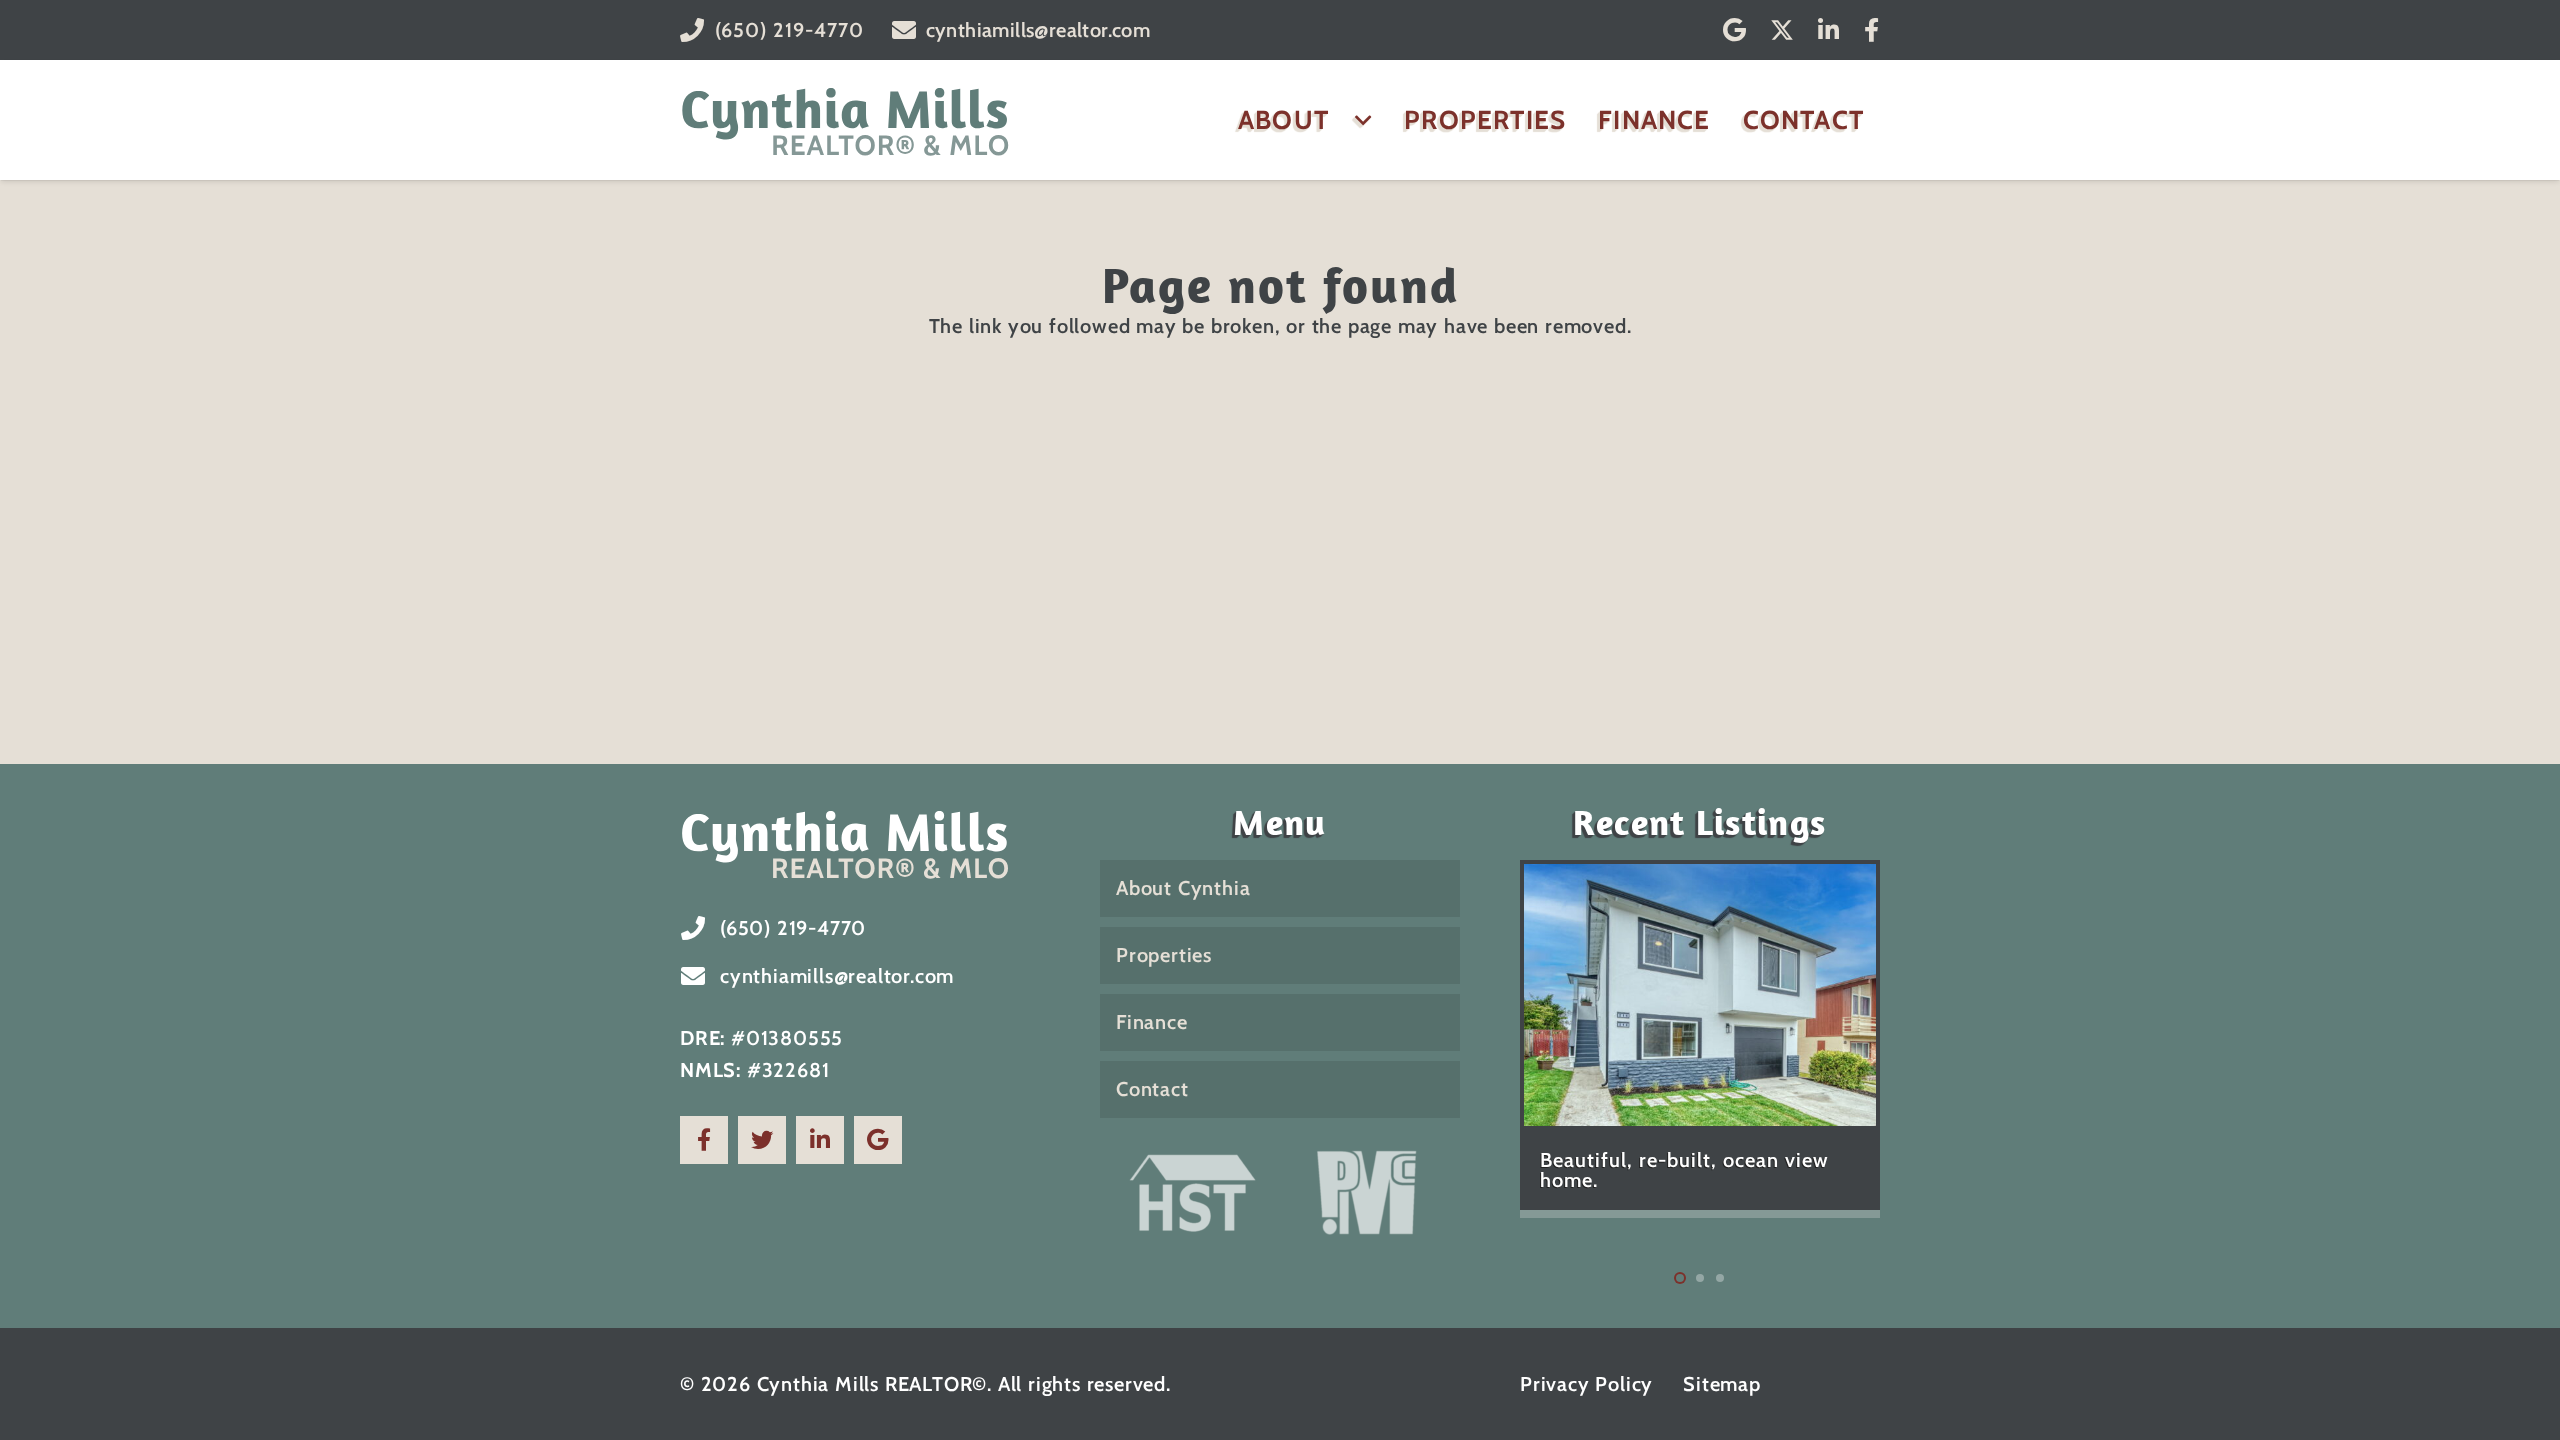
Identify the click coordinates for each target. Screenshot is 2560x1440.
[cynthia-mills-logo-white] (860, 843)
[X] (1782, 30)
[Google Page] (878, 1140)
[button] (1357, 120)
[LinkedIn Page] (820, 1140)
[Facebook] (1872, 30)
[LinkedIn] (1829, 30)
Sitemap (1722, 1384)
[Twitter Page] (762, 1140)
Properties (1164, 955)
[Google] (1735, 30)
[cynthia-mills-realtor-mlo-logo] (845, 120)
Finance (1152, 1022)
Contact (1152, 1089)
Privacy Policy (1586, 1384)
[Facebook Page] (704, 1140)
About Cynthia (1183, 888)
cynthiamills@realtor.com (837, 976)
